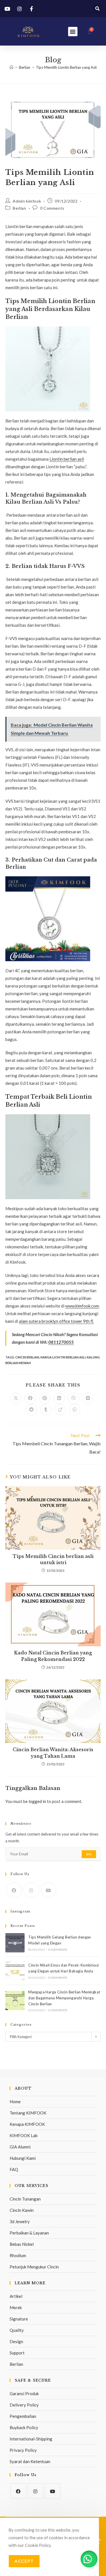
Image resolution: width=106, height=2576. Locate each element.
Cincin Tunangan (25, 2199)
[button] (97, 9)
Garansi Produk (24, 2393)
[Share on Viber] (73, 1398)
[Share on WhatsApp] (75, 1410)
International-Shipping (31, 2439)
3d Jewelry (20, 2221)
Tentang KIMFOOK (28, 2113)
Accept (24, 2561)
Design (16, 2341)
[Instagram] (31, 1890)
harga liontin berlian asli (63, 1357)
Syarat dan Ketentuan (30, 2461)
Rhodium (18, 2255)
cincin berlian (27, 1357)
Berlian (19, 208)
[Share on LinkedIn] (59, 1398)
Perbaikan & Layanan (29, 2233)
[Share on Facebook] (30, 1398)
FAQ (14, 2169)
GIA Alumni (20, 2147)
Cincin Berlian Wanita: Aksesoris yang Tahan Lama (53, 1753)
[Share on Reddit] (31, 1410)
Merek (16, 2307)
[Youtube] (48, 1890)
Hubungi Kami (23, 2158)
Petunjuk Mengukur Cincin (34, 2267)
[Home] (11, 67)
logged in (37, 1801)
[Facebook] (14, 1890)
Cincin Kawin (22, 2210)
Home (15, 2101)
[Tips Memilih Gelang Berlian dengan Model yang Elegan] (15, 1943)
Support (17, 2353)
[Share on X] (16, 1398)
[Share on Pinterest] (45, 1398)
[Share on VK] (88, 1398)
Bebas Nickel (22, 2244)
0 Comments (52, 208)
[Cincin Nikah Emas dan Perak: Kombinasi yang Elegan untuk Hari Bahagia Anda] (15, 1971)
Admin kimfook (27, 201)
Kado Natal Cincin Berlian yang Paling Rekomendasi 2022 (53, 1656)
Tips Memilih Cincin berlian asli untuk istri (53, 1559)
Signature (19, 2319)
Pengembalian (23, 2416)
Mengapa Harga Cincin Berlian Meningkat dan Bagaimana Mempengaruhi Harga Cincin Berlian (64, 1998)
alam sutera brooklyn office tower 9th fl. (56, 1321)
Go (89, 1854)
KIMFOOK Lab (24, 2135)
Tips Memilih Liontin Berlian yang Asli (66, 67)
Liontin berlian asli (67, 459)
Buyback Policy (24, 2427)
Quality (17, 2330)
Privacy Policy (23, 2450)
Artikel (16, 2296)
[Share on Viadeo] (60, 1410)
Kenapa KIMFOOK (27, 2124)
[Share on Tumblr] (46, 1410)
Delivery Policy (24, 2405)
